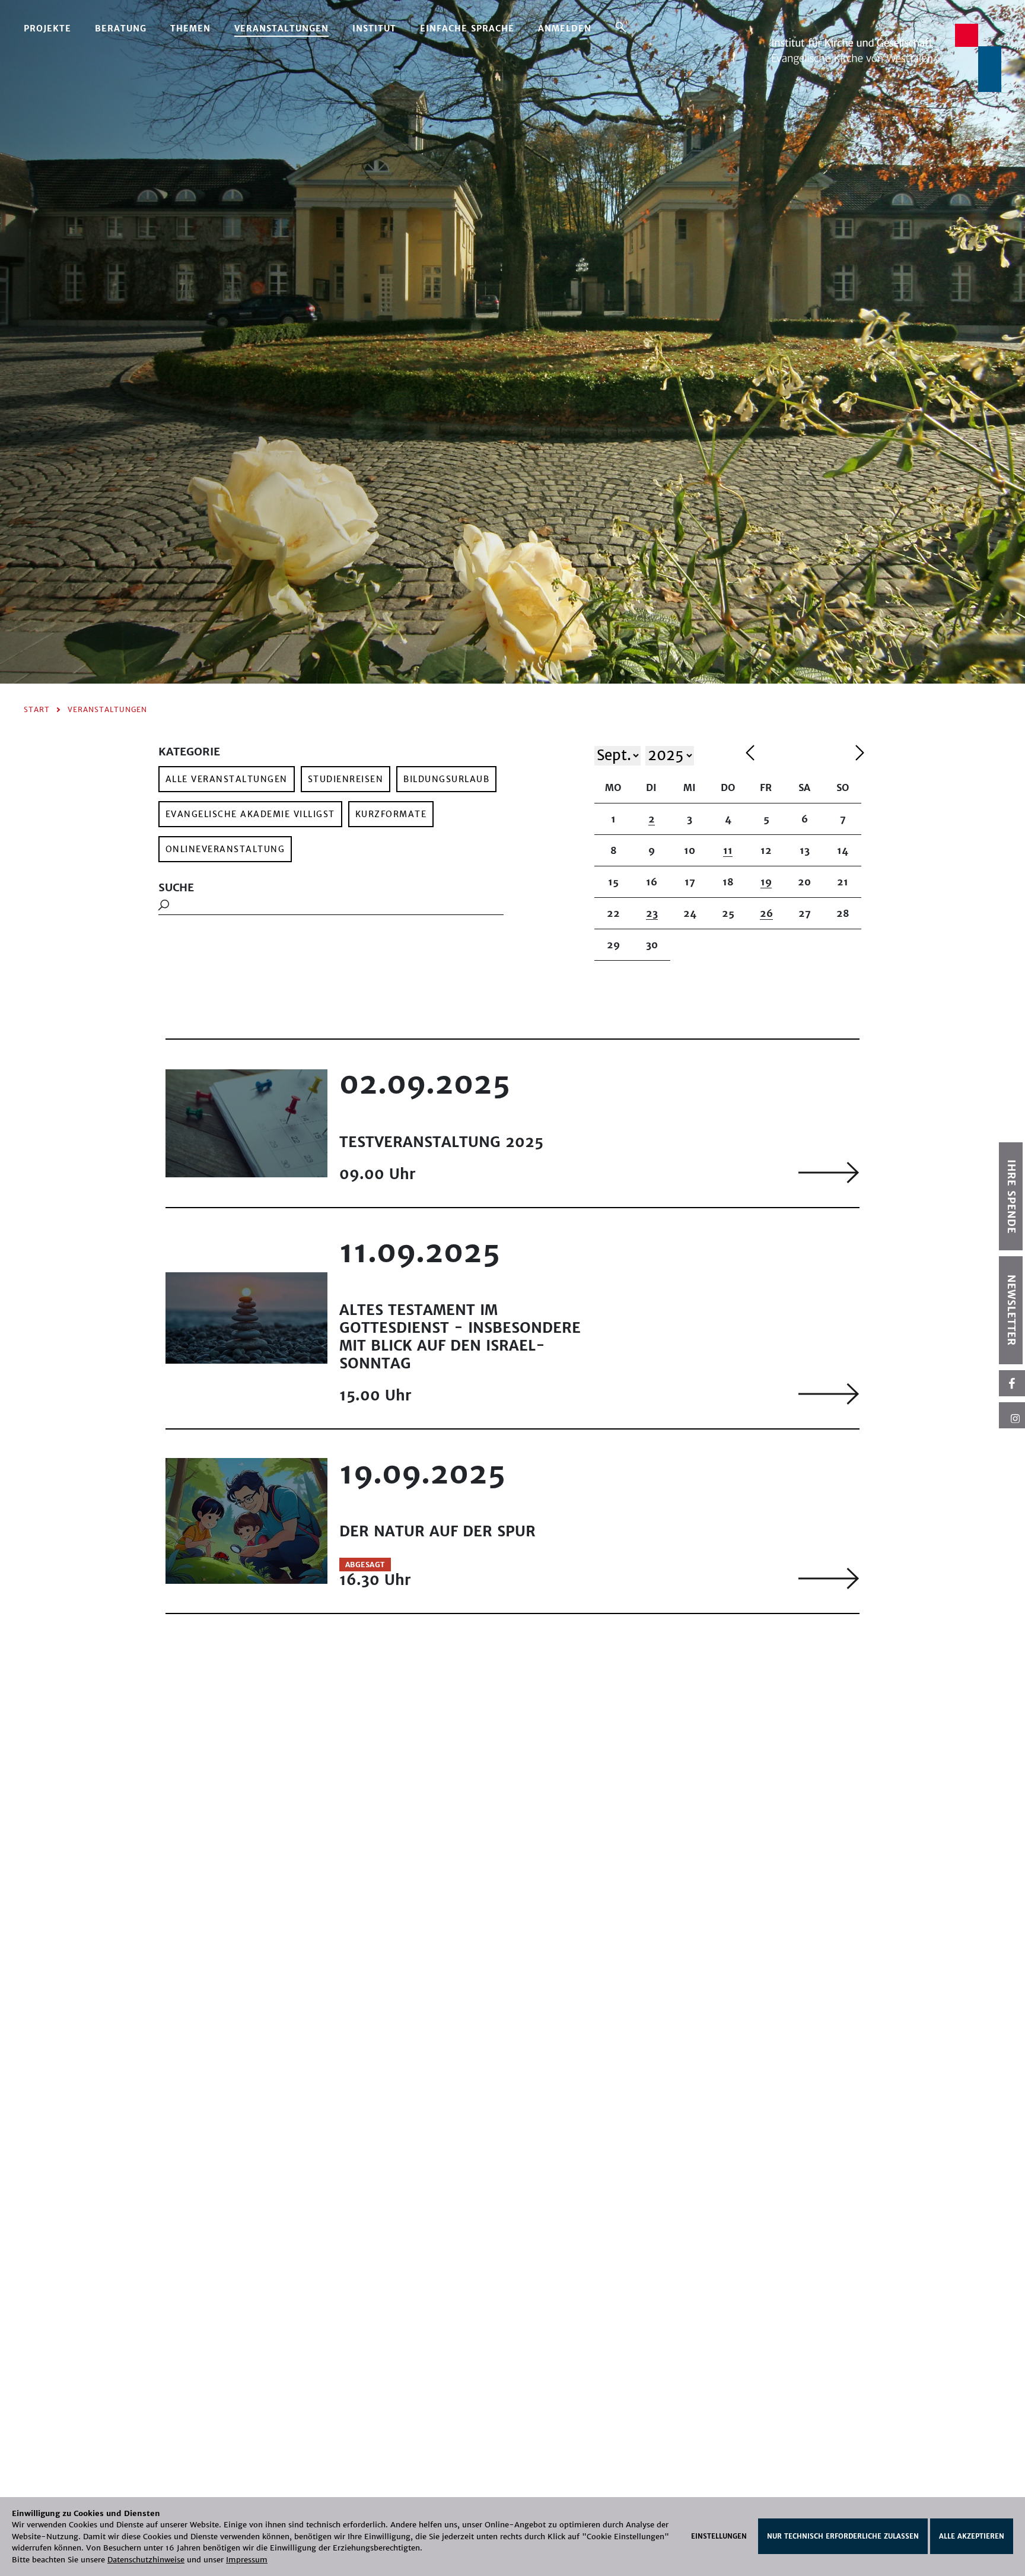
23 (652, 913)
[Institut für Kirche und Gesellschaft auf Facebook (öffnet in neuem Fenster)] (1012, 1383)
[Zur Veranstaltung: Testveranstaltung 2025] (829, 1172)
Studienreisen (346, 779)
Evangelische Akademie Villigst (250, 814)
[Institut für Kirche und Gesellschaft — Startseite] (886, 57)
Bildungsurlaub (446, 779)
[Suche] (621, 27)
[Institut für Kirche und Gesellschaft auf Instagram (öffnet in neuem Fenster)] (1012, 1415)
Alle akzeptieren (972, 2536)
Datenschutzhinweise (146, 2560)
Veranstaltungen (281, 28)
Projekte (47, 28)
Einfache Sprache (467, 28)
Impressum (247, 2560)
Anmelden (565, 28)
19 (766, 882)
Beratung (121, 28)
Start (37, 709)
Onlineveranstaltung (225, 849)
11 (728, 850)
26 (766, 913)
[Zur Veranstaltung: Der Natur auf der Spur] (829, 1578)
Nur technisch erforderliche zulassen (843, 2536)
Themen (190, 28)
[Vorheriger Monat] (798, 755)
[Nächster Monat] (860, 755)
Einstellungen (719, 2536)
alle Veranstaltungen (227, 779)
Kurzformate (391, 814)
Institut (374, 28)
